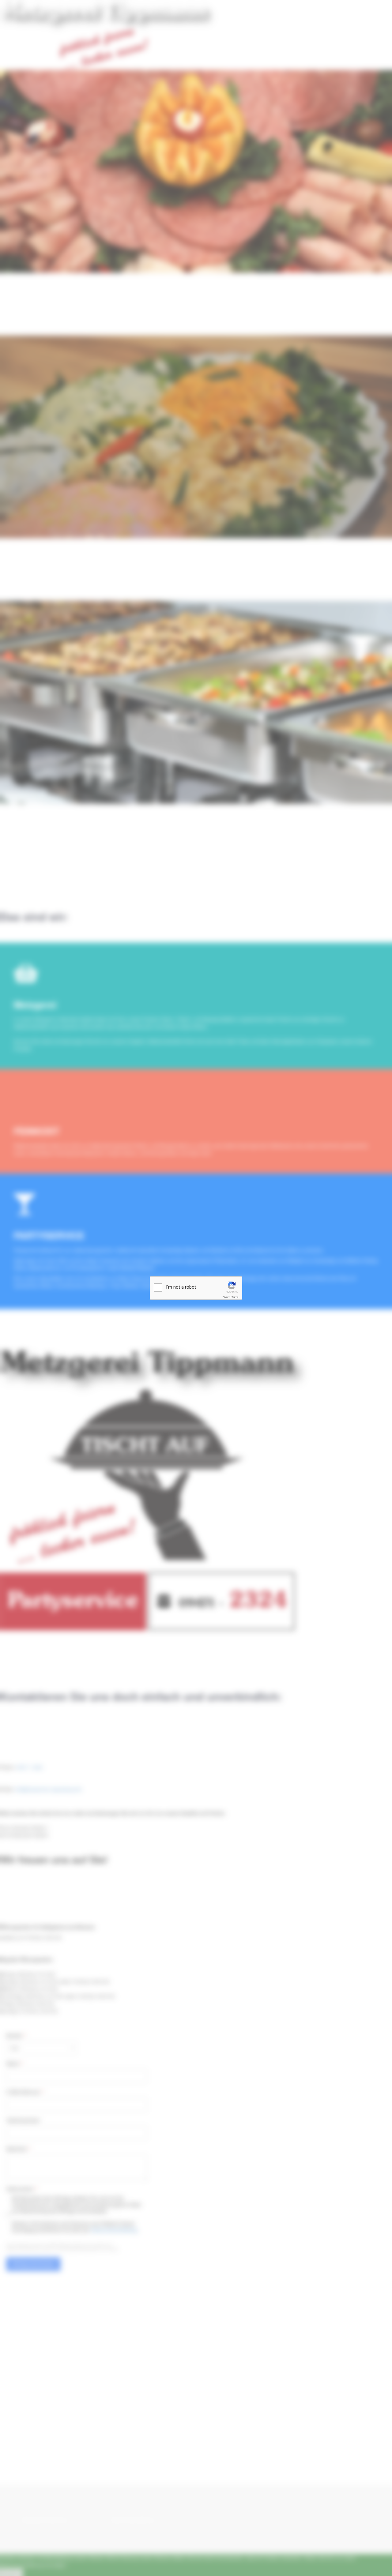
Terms (235, 1297)
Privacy (226, 1297)
